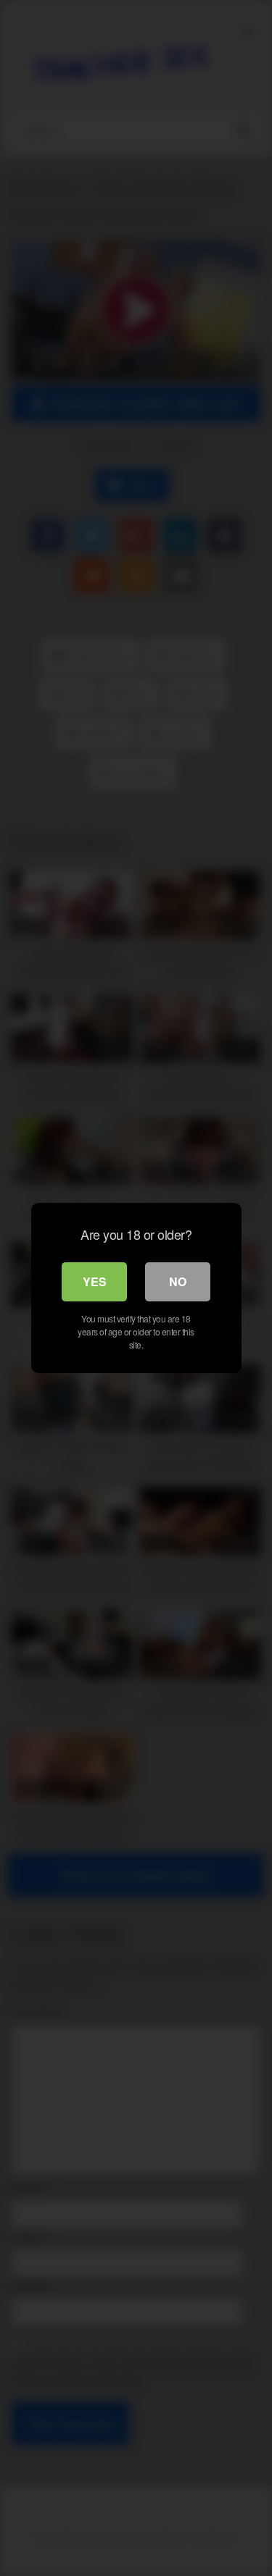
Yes (95, 1281)
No (178, 1281)
